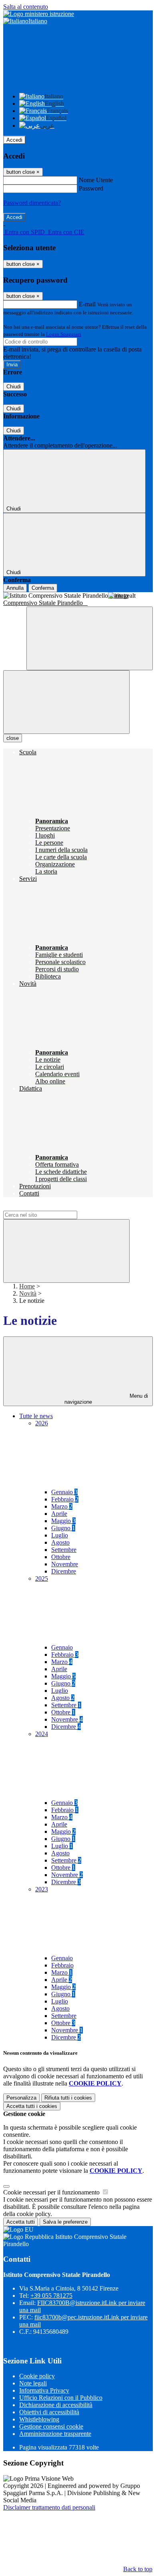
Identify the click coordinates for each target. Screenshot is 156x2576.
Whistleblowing (39, 2419)
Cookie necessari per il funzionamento (52, 2192)
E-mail (87, 304)
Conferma (43, 588)
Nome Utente (96, 180)
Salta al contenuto (26, 7)
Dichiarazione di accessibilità (56, 2405)
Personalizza (21, 2098)
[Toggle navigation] (66, 702)
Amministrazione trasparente (55, 2434)
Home (27, 1286)
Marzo (62, 1506)
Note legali (33, 2383)
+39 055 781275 (51, 2296)
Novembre (65, 1564)
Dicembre (64, 1571)
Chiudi (14, 387)
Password (91, 188)
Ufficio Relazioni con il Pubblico (61, 2398)
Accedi (14, 140)
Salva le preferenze (65, 2222)
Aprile (59, 1514)
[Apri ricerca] (90, 638)
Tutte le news (36, 1416)
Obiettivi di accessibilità (49, 2412)
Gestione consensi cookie (51, 2426)
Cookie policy (37, 2376)
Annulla (15, 588)
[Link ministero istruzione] (39, 14)
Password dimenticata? (32, 203)
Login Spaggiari (64, 334)
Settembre (64, 1550)
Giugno (63, 1528)
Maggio (63, 1521)
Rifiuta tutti (68, 2098)
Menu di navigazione (106, 1399)
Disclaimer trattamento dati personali (49, 2507)
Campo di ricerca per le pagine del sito (52, 1207)
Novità (28, 1293)
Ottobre (61, 1557)
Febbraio (65, 1499)
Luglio (60, 1535)
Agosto (60, 1542)
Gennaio (64, 1492)
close (13, 738)
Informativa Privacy (44, 2390)
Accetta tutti (32, 2106)
